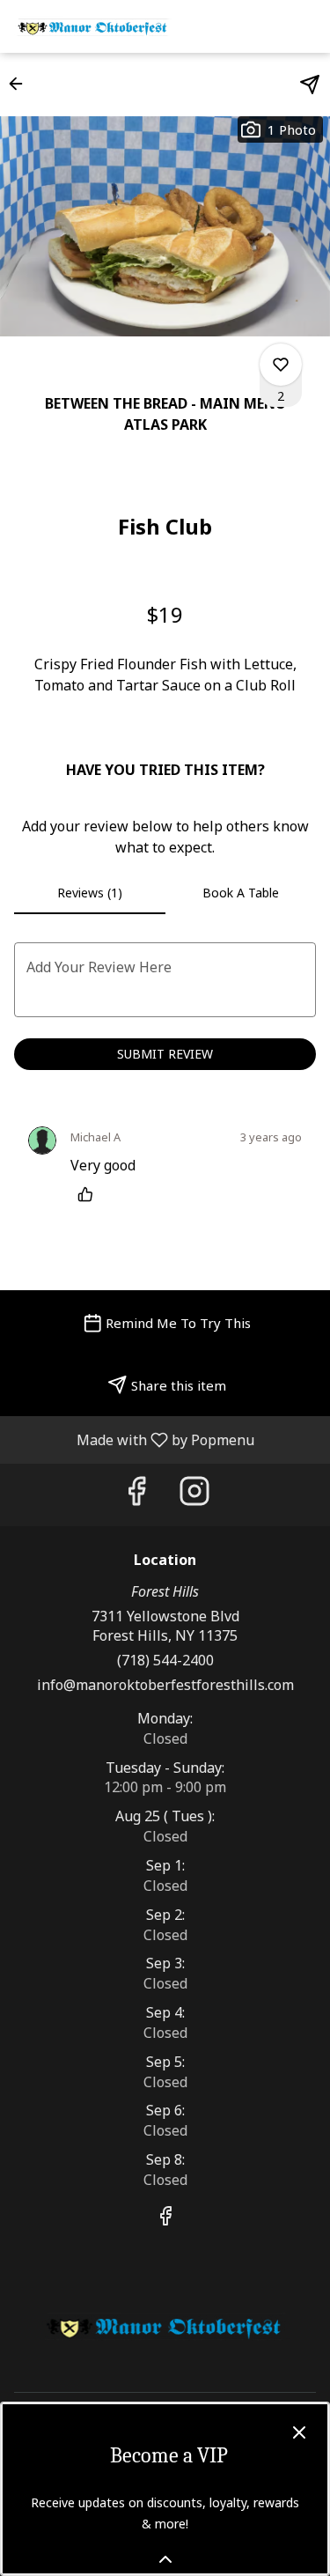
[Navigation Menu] (305, 26)
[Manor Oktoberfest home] (93, 26)
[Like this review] (90, 1194)
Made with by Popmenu (134, 1439)
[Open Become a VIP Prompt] (165, 2559)
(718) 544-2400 (165, 1660)
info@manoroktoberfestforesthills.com (165, 1685)
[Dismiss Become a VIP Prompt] (299, 2432)
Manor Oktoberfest (165, 2326)
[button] (21, 84)
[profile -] (261, 26)
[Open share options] (310, 85)
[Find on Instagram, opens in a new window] (194, 1495)
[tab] (90, 893)
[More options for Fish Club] (281, 365)
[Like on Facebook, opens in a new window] (136, 1495)
